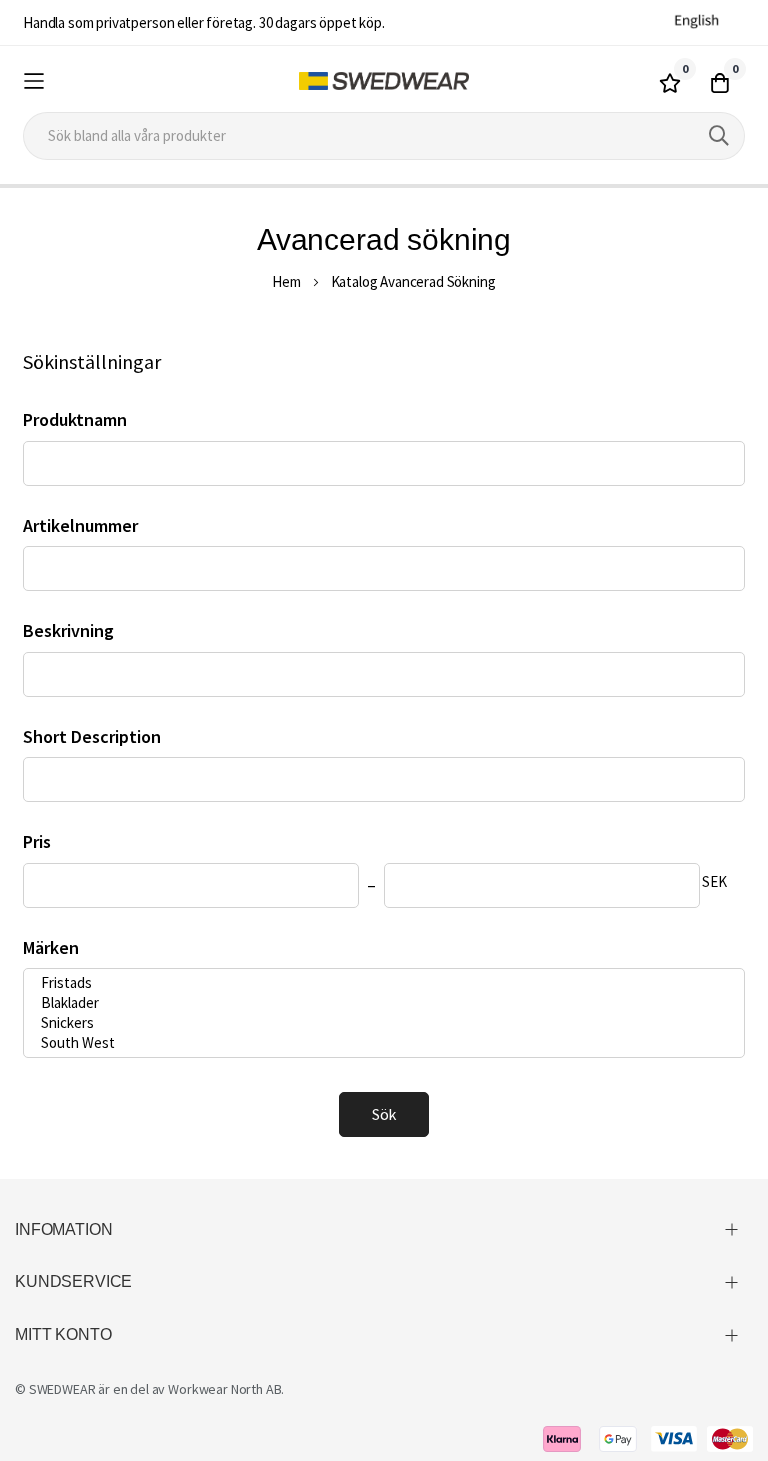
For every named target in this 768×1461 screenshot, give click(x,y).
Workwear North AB (224, 1389)
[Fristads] (376, 983)
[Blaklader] (376, 1003)
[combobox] (384, 136)
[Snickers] (376, 1023)
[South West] (376, 1043)
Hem (286, 281)
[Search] (719, 136)
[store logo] (384, 81)
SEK (714, 881)
